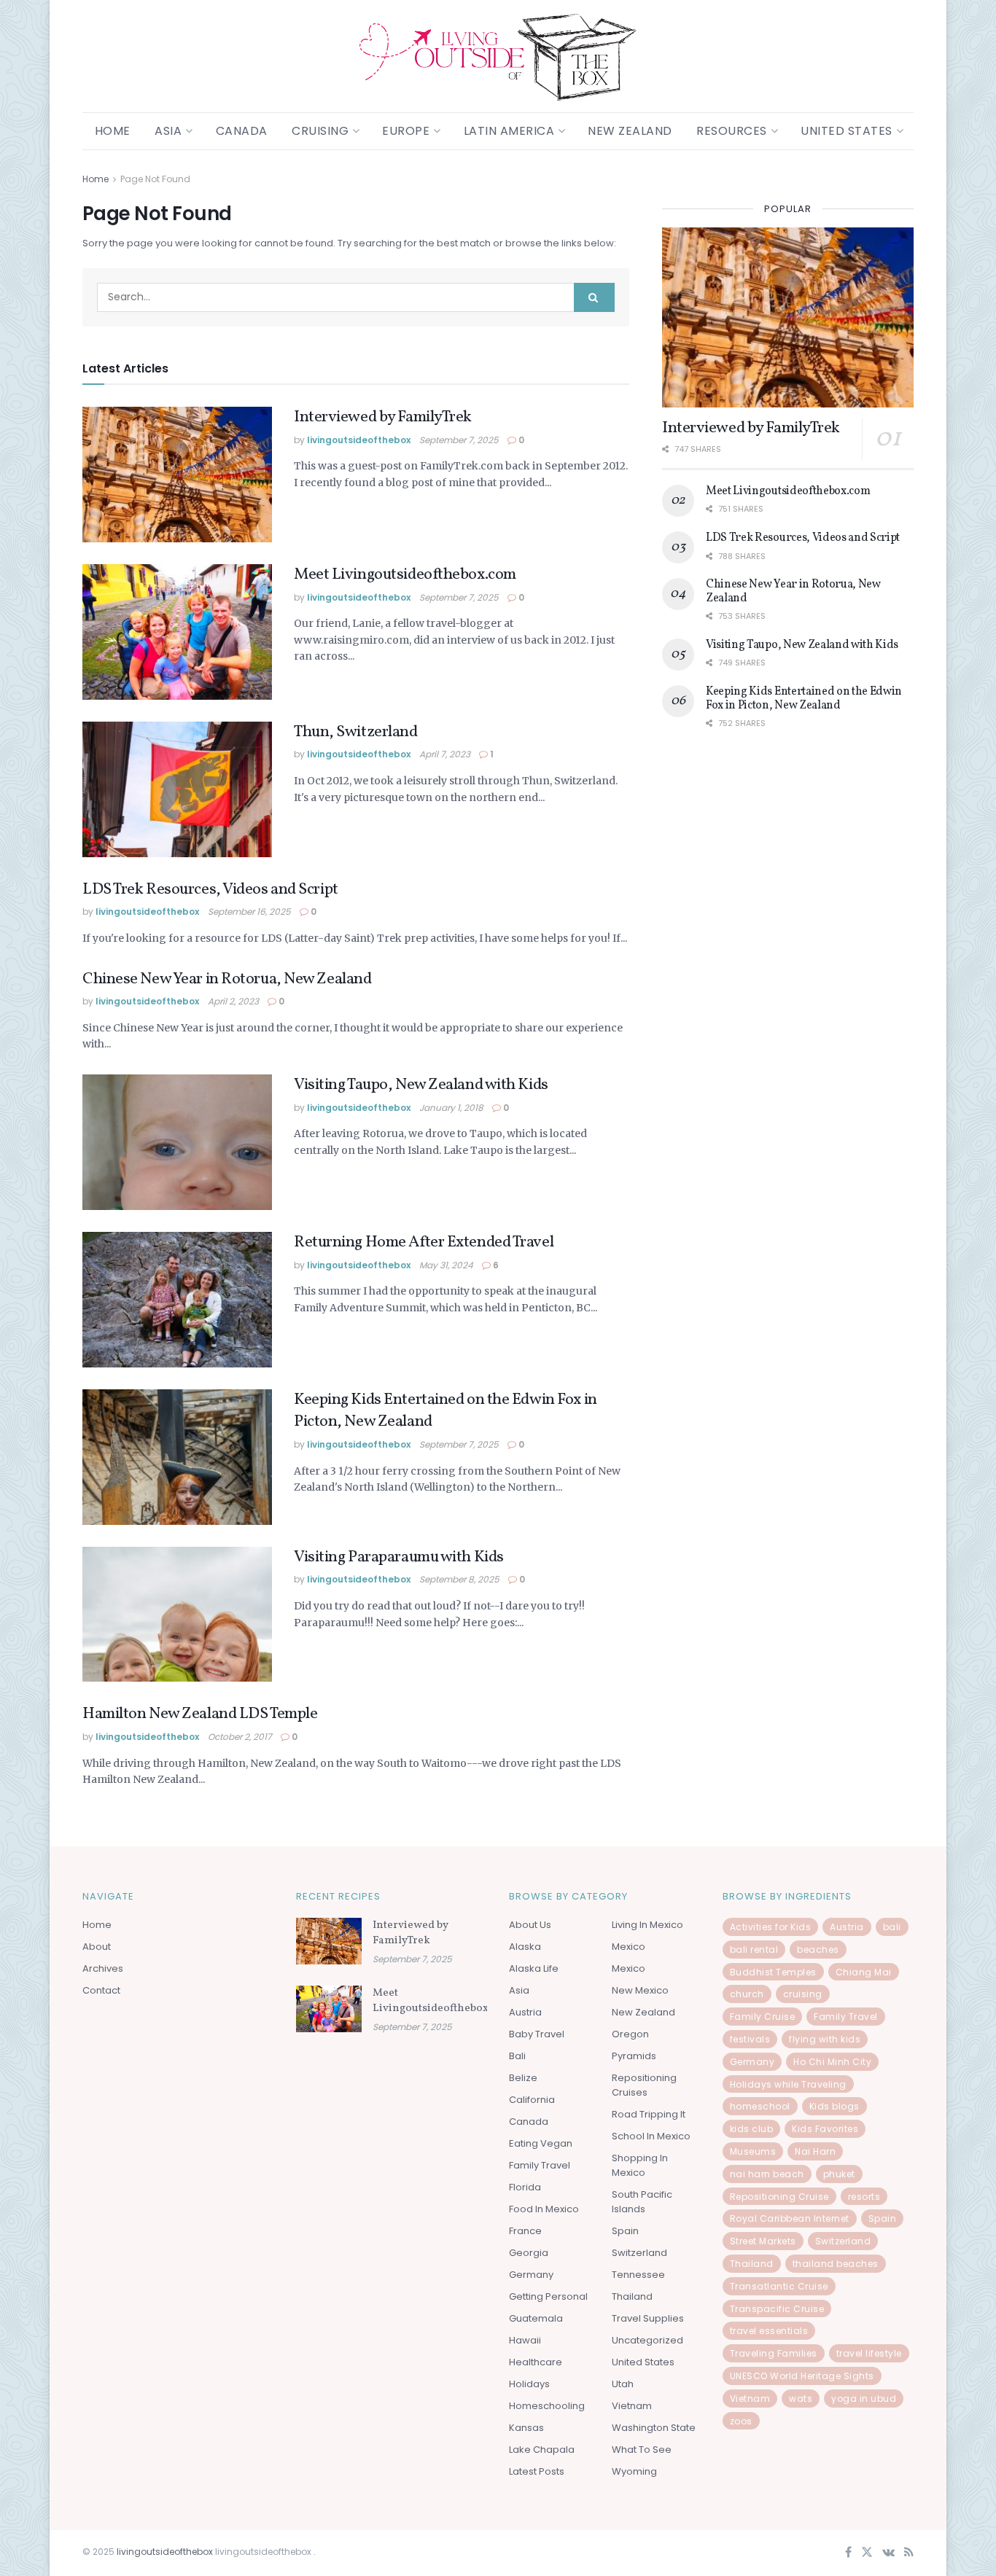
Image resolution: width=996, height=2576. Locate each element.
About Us (530, 1925)
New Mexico (640, 1990)
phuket (839, 2174)
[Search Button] (594, 297)
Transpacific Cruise (777, 2309)
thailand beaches (836, 2264)
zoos (741, 2421)
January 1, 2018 (451, 1108)
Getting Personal (548, 2296)
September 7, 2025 (459, 440)
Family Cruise (763, 2017)
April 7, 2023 (445, 754)
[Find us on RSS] (909, 2553)
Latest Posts (537, 2471)
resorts (864, 2197)
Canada (242, 131)
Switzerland (639, 2253)
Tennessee (638, 2275)
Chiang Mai (864, 1972)
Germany (531, 2275)
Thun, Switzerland (356, 732)
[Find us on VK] (888, 2553)
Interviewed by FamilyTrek (383, 417)
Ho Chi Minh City (832, 2062)
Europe (406, 131)
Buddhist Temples (773, 1972)
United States (847, 131)
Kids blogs (834, 2106)
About (97, 1947)
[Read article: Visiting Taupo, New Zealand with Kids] (177, 1142)
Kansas (526, 2428)
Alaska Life (534, 1968)
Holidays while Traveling (788, 2084)
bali (892, 1927)
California (532, 2100)
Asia (168, 131)
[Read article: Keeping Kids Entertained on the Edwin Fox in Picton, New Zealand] (177, 1457)
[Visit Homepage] (498, 56)
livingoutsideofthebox (359, 440)
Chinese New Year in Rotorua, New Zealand (227, 979)
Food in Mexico (544, 2209)
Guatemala (536, 2318)
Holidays (529, 2384)
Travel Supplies (648, 2318)
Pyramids (634, 2056)
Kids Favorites (825, 2129)
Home (113, 131)
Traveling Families (774, 2353)
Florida (525, 2187)
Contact (101, 1990)
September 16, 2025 (249, 912)
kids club (752, 2129)
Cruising (320, 131)
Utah (623, 2384)
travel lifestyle (869, 2353)
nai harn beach (767, 2174)
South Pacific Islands (642, 2202)
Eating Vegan (541, 2143)
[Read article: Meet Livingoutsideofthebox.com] (177, 632)
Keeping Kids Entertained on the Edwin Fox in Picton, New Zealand (446, 1411)
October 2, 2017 (240, 1737)
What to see (642, 2450)
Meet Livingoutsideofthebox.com (405, 575)
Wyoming (634, 2471)
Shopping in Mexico (640, 2165)
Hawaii (525, 2340)
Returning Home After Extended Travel (424, 1242)
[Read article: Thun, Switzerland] (177, 789)
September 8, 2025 (459, 1579)
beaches (818, 1949)
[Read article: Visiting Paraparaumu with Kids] (177, 1615)
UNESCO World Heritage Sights (802, 2376)
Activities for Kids (771, 1927)
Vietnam (632, 2406)
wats (801, 2399)
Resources (732, 131)
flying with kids (825, 2039)
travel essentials (769, 2331)
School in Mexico (651, 2136)
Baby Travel (537, 2034)
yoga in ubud (864, 2399)
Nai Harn (815, 2151)
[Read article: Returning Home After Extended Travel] (177, 1300)
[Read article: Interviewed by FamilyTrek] (177, 475)
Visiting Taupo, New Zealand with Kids (421, 1085)
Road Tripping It (649, 2114)
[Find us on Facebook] (848, 2553)
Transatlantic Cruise (779, 2286)
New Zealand (630, 131)
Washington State (654, 2428)
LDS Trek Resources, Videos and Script (210, 890)
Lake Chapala (542, 2450)
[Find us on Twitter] (867, 2553)
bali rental (754, 1949)
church (747, 1994)
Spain (625, 2231)
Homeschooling (547, 2406)
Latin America (509, 131)
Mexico (629, 1947)
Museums (753, 2151)
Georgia (529, 2253)
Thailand (632, 2296)
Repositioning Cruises (644, 2085)
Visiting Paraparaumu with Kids (399, 1557)
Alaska (525, 1947)
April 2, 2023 (233, 1001)
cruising (803, 1994)
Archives (103, 1968)
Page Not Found (155, 179)
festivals (750, 2039)
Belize (523, 2078)
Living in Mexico (647, 1925)
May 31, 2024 (446, 1265)
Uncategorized (647, 2340)
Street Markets (763, 2241)
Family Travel (540, 2165)
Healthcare (536, 2362)
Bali (517, 2056)
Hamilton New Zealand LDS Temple (200, 1714)
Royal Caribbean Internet (790, 2218)
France (525, 2231)
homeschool (760, 2106)
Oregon (630, 2034)
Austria (525, 2012)
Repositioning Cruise (779, 2197)
